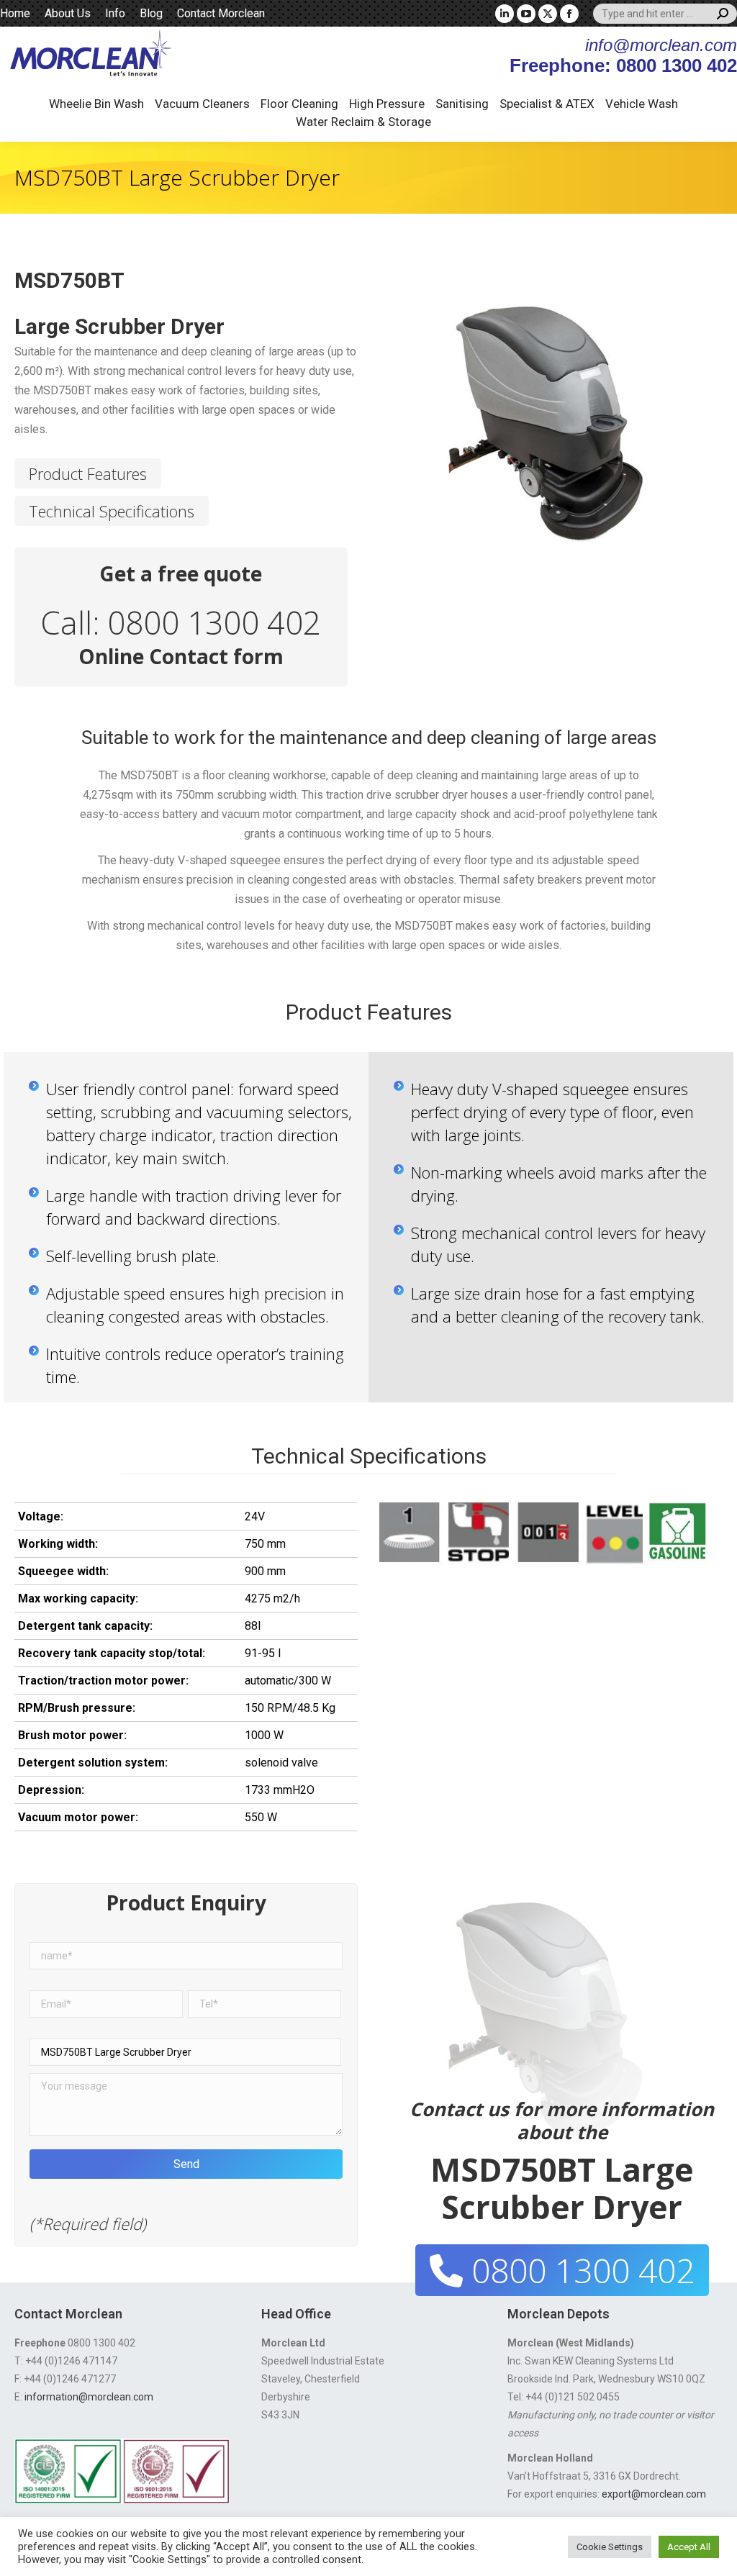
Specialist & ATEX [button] (547, 104)
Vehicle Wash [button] (642, 104)
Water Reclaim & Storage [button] (363, 122)
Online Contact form (181, 656)
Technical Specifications (112, 511)
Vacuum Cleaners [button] (202, 104)
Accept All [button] (689, 2547)
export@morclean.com (654, 2494)
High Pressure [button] (387, 104)
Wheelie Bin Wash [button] (96, 104)
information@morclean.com (89, 2397)
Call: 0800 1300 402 (181, 622)
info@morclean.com (661, 45)
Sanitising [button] (462, 104)
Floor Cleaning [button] (299, 104)
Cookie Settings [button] (610, 2547)
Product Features (88, 473)
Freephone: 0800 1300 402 (623, 65)
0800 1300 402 (579, 2270)
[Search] (723, 14)
